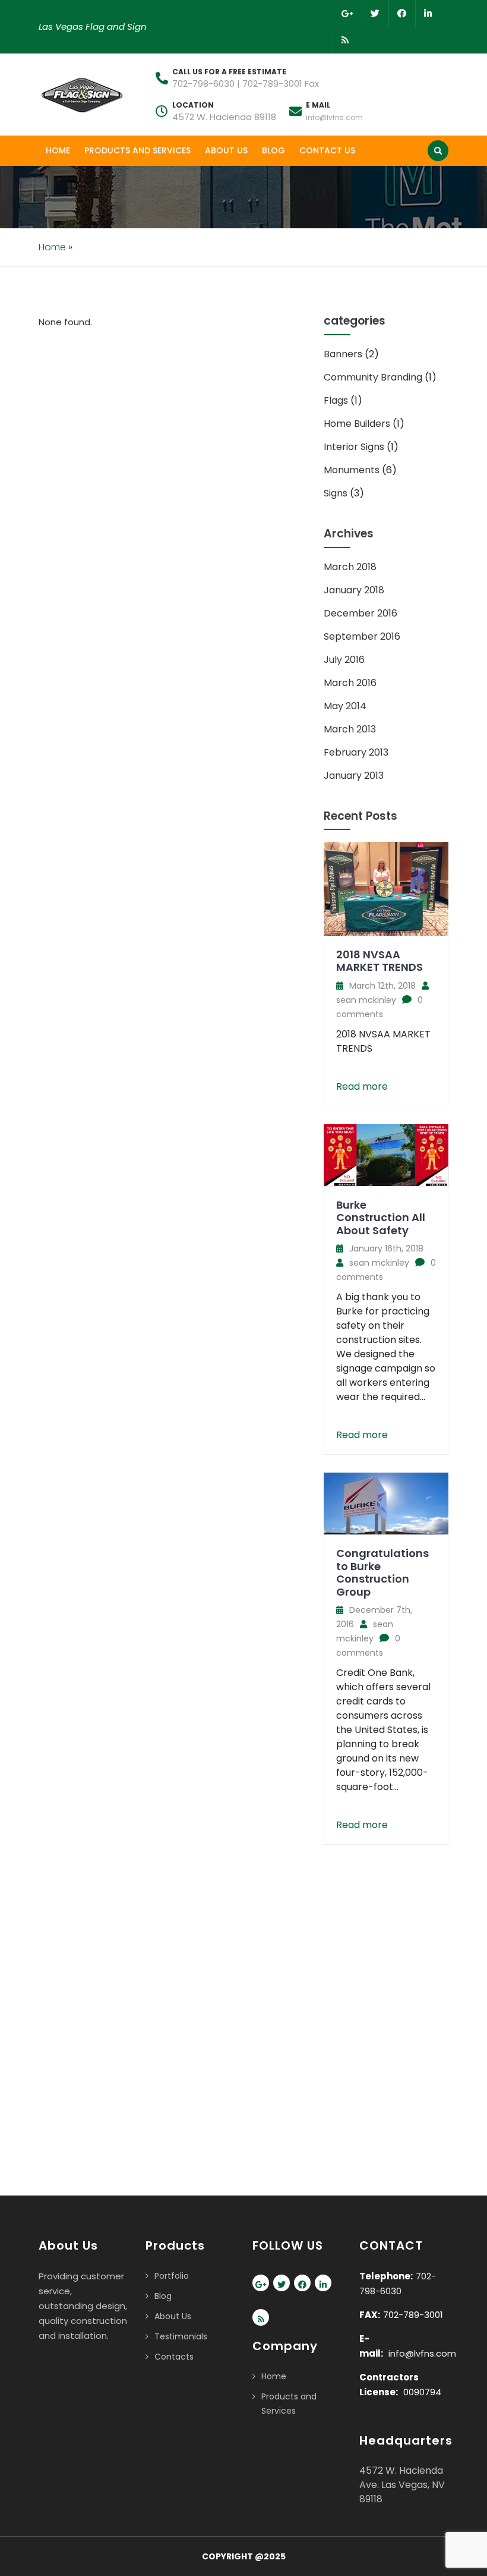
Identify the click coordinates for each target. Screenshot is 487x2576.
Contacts (174, 2357)
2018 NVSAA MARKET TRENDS (380, 961)
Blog (273, 150)
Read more (362, 1086)
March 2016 (350, 683)
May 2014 (345, 706)
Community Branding (373, 377)
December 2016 (360, 613)
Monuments (352, 470)
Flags (336, 400)
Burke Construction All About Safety (381, 1218)
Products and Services (137, 150)
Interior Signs (354, 447)
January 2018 (354, 590)
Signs (336, 493)
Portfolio (172, 2276)
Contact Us (327, 150)
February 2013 (356, 752)
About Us (226, 150)
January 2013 (354, 776)
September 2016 (362, 636)
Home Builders (357, 424)
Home (58, 150)
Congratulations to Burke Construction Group (382, 1572)
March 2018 (350, 567)
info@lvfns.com (334, 117)
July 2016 (344, 660)
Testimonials (181, 2336)
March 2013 (350, 729)
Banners (343, 354)
